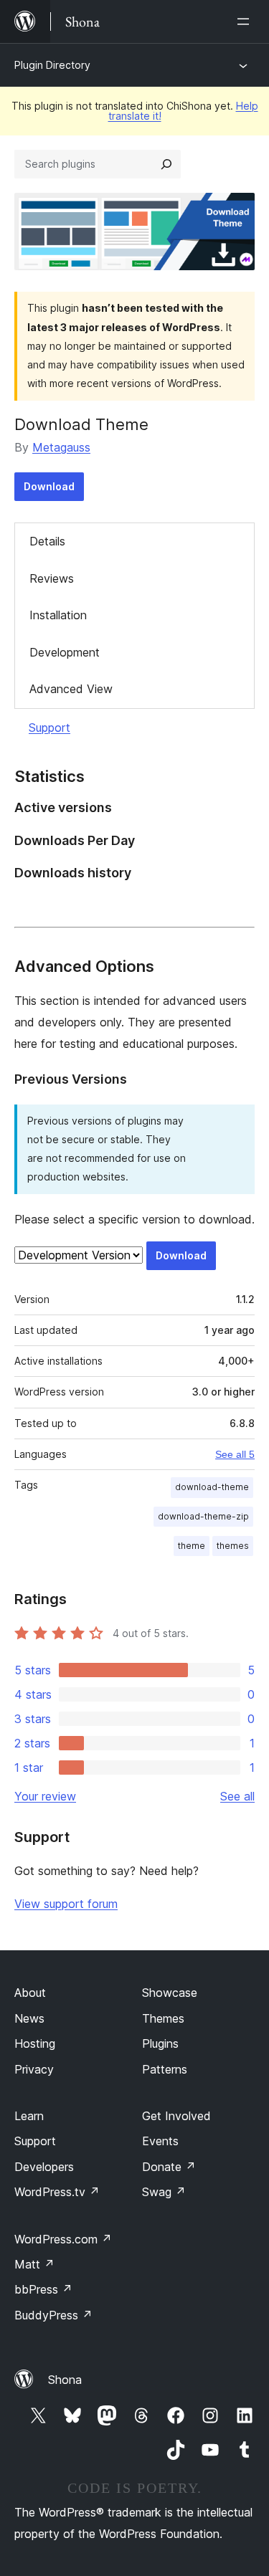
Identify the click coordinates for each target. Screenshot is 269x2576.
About (30, 1993)
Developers (44, 2167)
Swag (164, 2192)
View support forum (66, 1904)
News (29, 2018)
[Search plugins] (166, 164)
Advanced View (71, 689)
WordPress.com (63, 2239)
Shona (65, 2380)
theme (192, 1546)
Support (49, 728)
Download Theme (81, 424)
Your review (45, 1796)
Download (49, 486)
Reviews (52, 578)
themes (233, 1546)
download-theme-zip (203, 1516)
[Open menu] (246, 22)
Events (160, 2141)
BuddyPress (53, 2315)
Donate (169, 2167)
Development (65, 652)
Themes (163, 2018)
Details (47, 541)
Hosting (35, 2043)
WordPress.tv (57, 2192)
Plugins (160, 2043)
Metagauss (61, 447)
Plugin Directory (52, 65)
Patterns (165, 2069)
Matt (34, 2264)
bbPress (43, 2289)
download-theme (212, 1487)
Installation (58, 615)
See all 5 (235, 1454)
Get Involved (176, 2116)
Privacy (34, 2069)
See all (237, 1796)
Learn (29, 2116)
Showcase (170, 1993)
